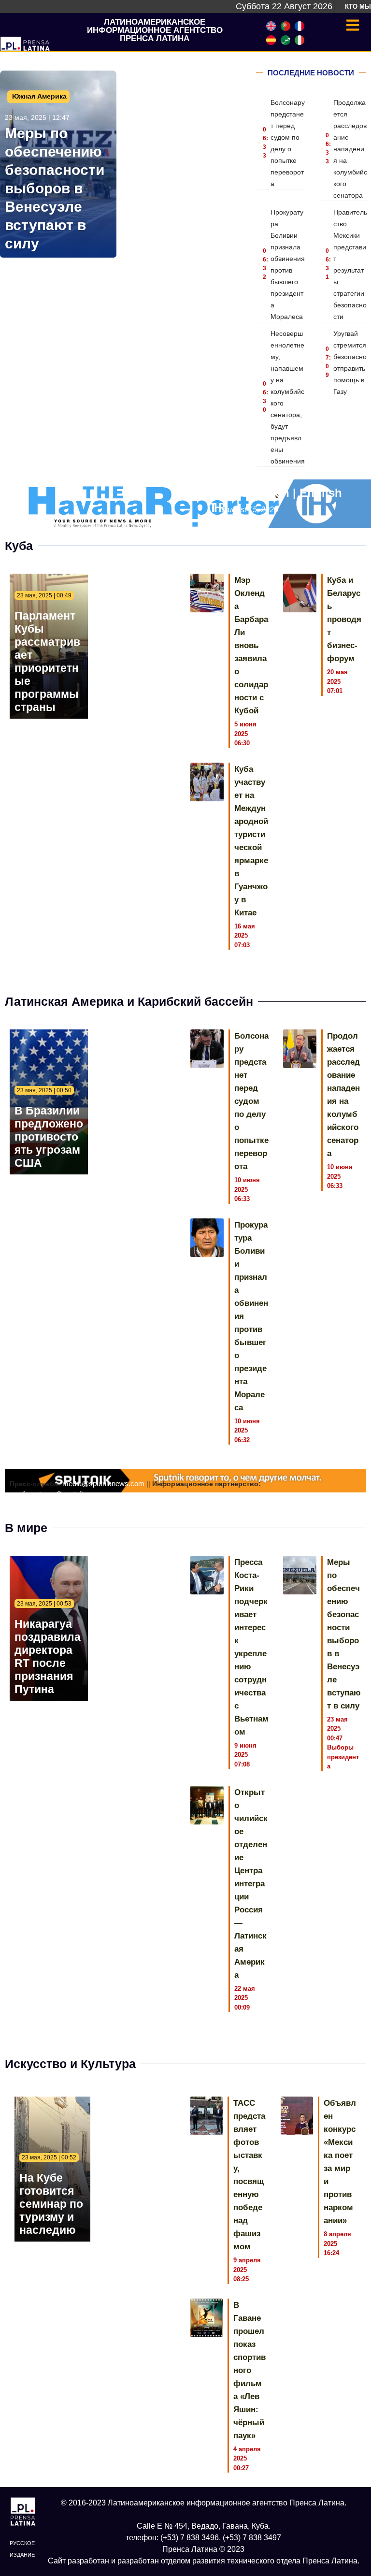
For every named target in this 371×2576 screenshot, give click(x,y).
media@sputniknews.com (103, 1483)
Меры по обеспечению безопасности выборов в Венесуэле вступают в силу (55, 188)
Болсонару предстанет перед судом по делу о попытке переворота (251, 1101)
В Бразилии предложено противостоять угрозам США (49, 1137)
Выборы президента (343, 1757)
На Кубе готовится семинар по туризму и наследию (51, 2204)
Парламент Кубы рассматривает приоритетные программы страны (47, 661)
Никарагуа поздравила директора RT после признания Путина (48, 1657)
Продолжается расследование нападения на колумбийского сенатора (350, 149)
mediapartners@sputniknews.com (64, 1494)
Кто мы (358, 7)
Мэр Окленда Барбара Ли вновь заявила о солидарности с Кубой (251, 645)
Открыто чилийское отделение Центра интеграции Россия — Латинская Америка (251, 1884)
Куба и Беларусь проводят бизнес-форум (344, 619)
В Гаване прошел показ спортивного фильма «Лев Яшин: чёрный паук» (250, 2370)
